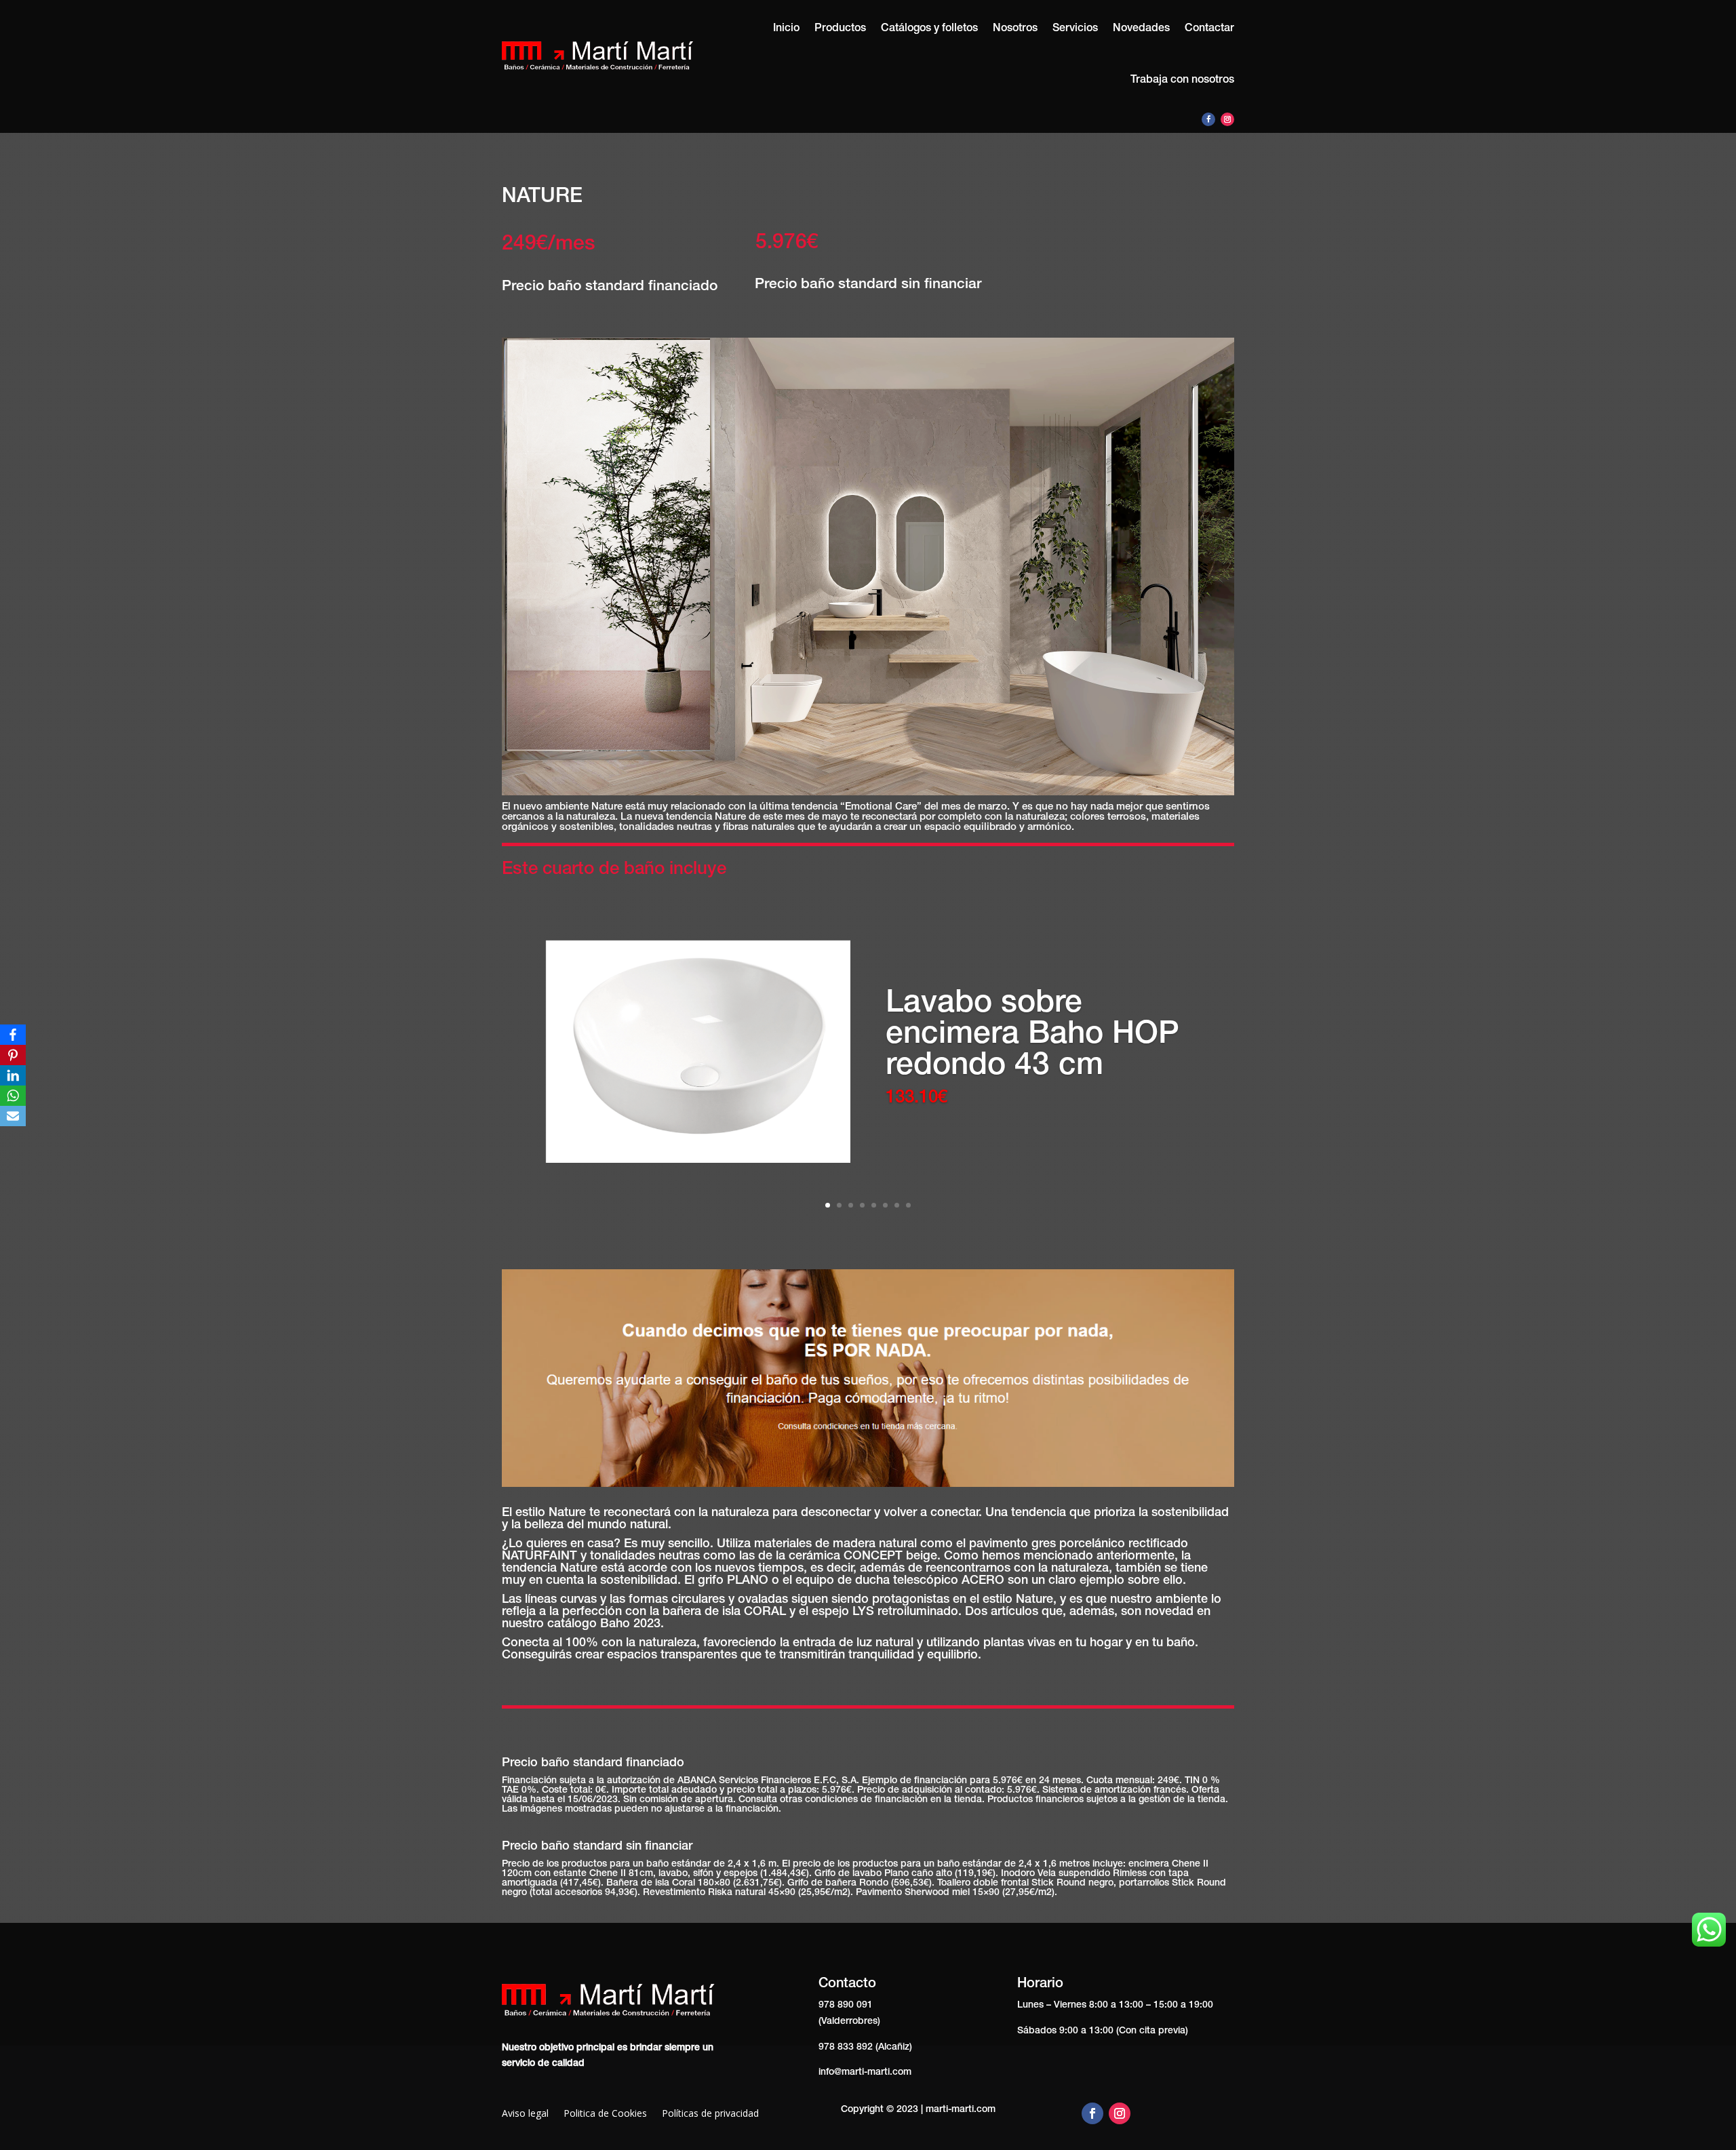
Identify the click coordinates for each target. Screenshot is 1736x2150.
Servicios (1075, 29)
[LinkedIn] (13, 1075)
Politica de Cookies (605, 2114)
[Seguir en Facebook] (1208, 119)
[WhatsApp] (13, 1096)
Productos (840, 29)
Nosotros (1015, 29)
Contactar (1209, 29)
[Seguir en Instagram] (1227, 119)
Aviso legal (525, 2114)
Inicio (786, 29)
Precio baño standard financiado (610, 287)
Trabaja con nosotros (1182, 81)
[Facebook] (13, 1035)
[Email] (13, 1116)
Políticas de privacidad (710, 2114)
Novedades (1141, 29)
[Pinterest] (13, 1055)
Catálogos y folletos (929, 29)
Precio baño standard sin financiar (868, 285)
